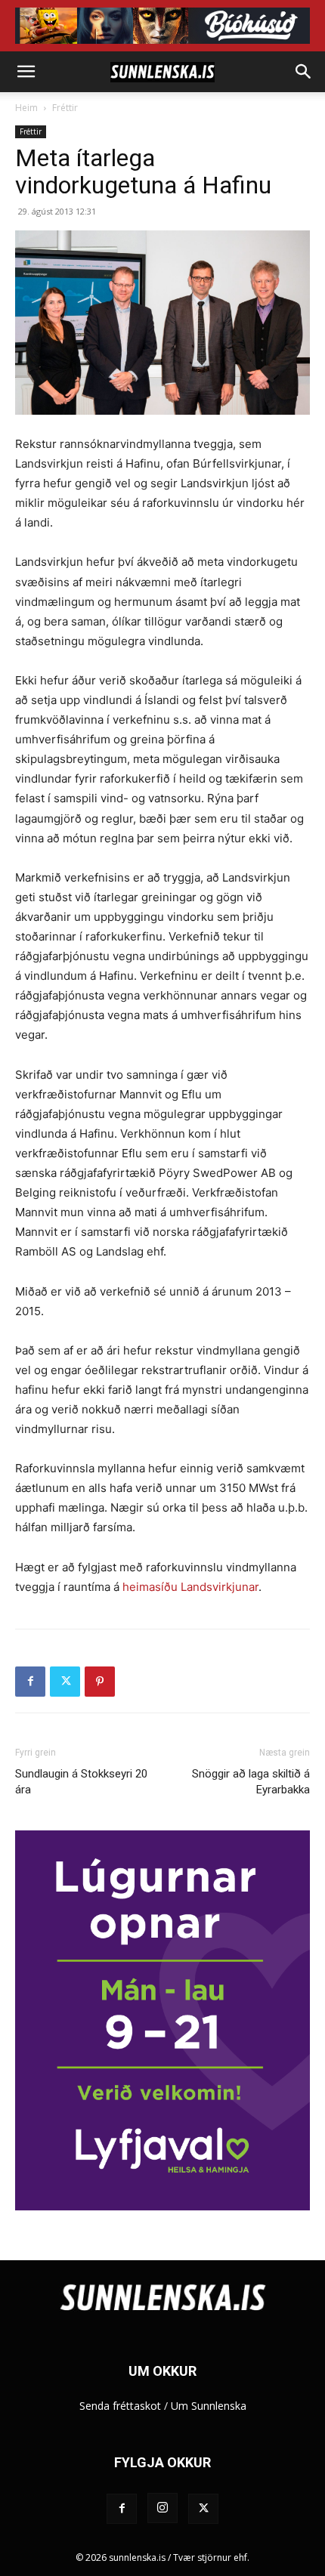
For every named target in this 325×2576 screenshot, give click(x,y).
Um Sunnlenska (209, 2406)
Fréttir (65, 108)
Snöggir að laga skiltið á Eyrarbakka (251, 1782)
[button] (26, 72)
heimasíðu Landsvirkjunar (190, 1587)
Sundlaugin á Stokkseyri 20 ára (81, 1782)
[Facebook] (30, 1682)
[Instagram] (162, 2508)
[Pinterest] (100, 1682)
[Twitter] (65, 1682)
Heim (26, 108)
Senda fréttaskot (120, 2406)
